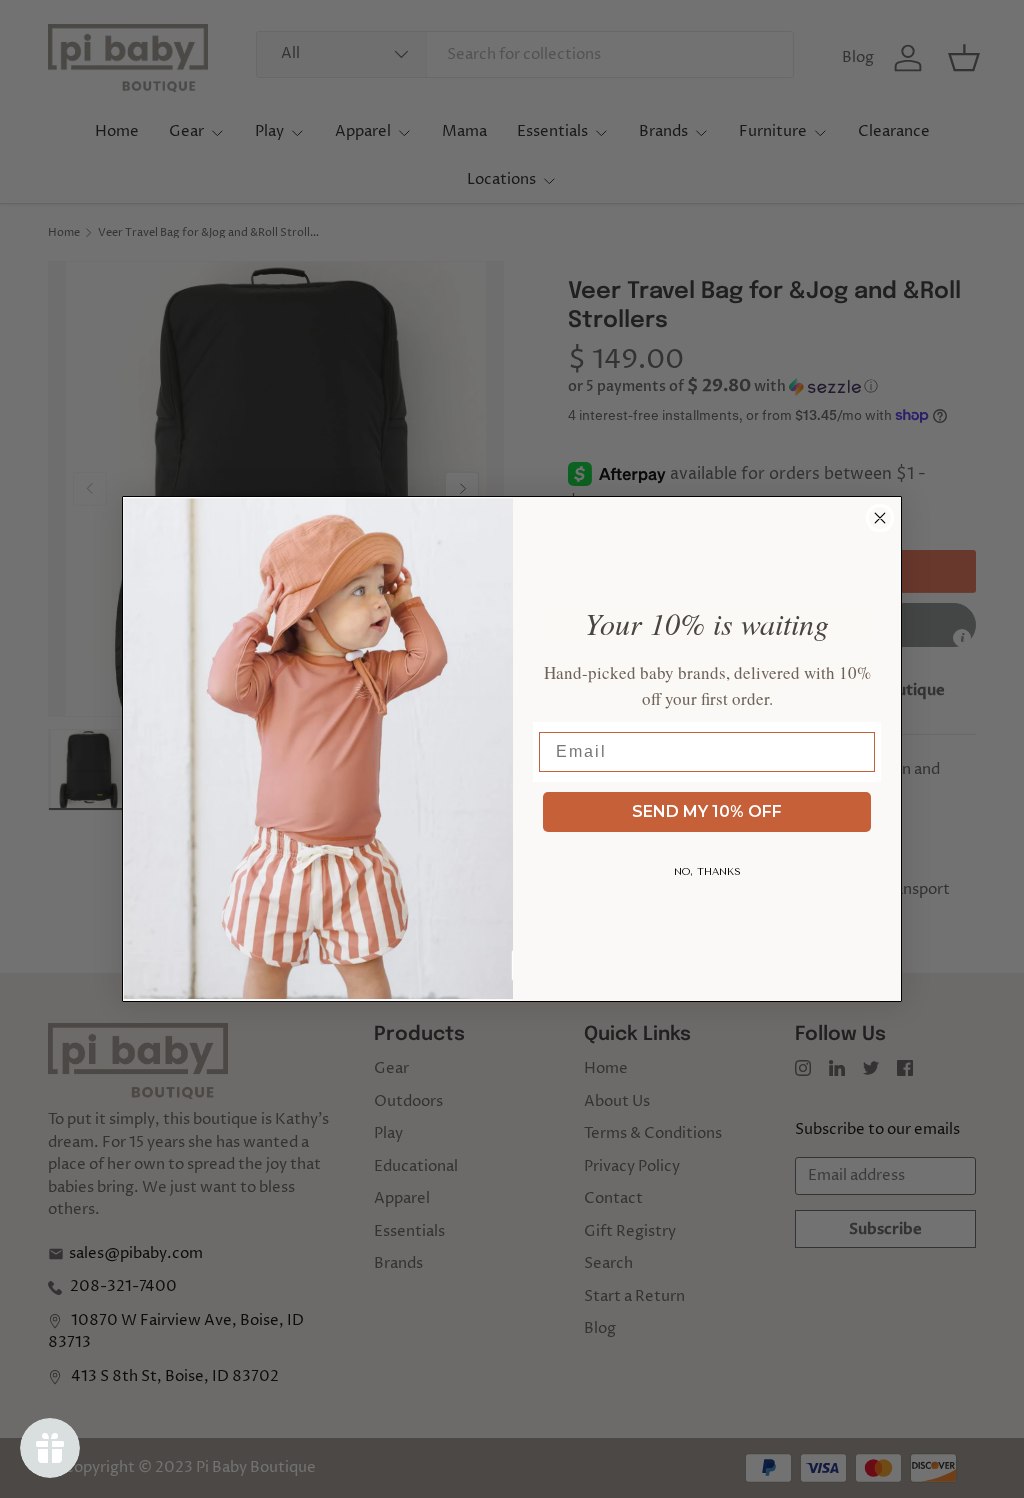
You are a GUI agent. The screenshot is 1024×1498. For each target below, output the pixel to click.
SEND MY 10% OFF (707, 811)
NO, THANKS (707, 872)
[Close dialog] (880, 518)
